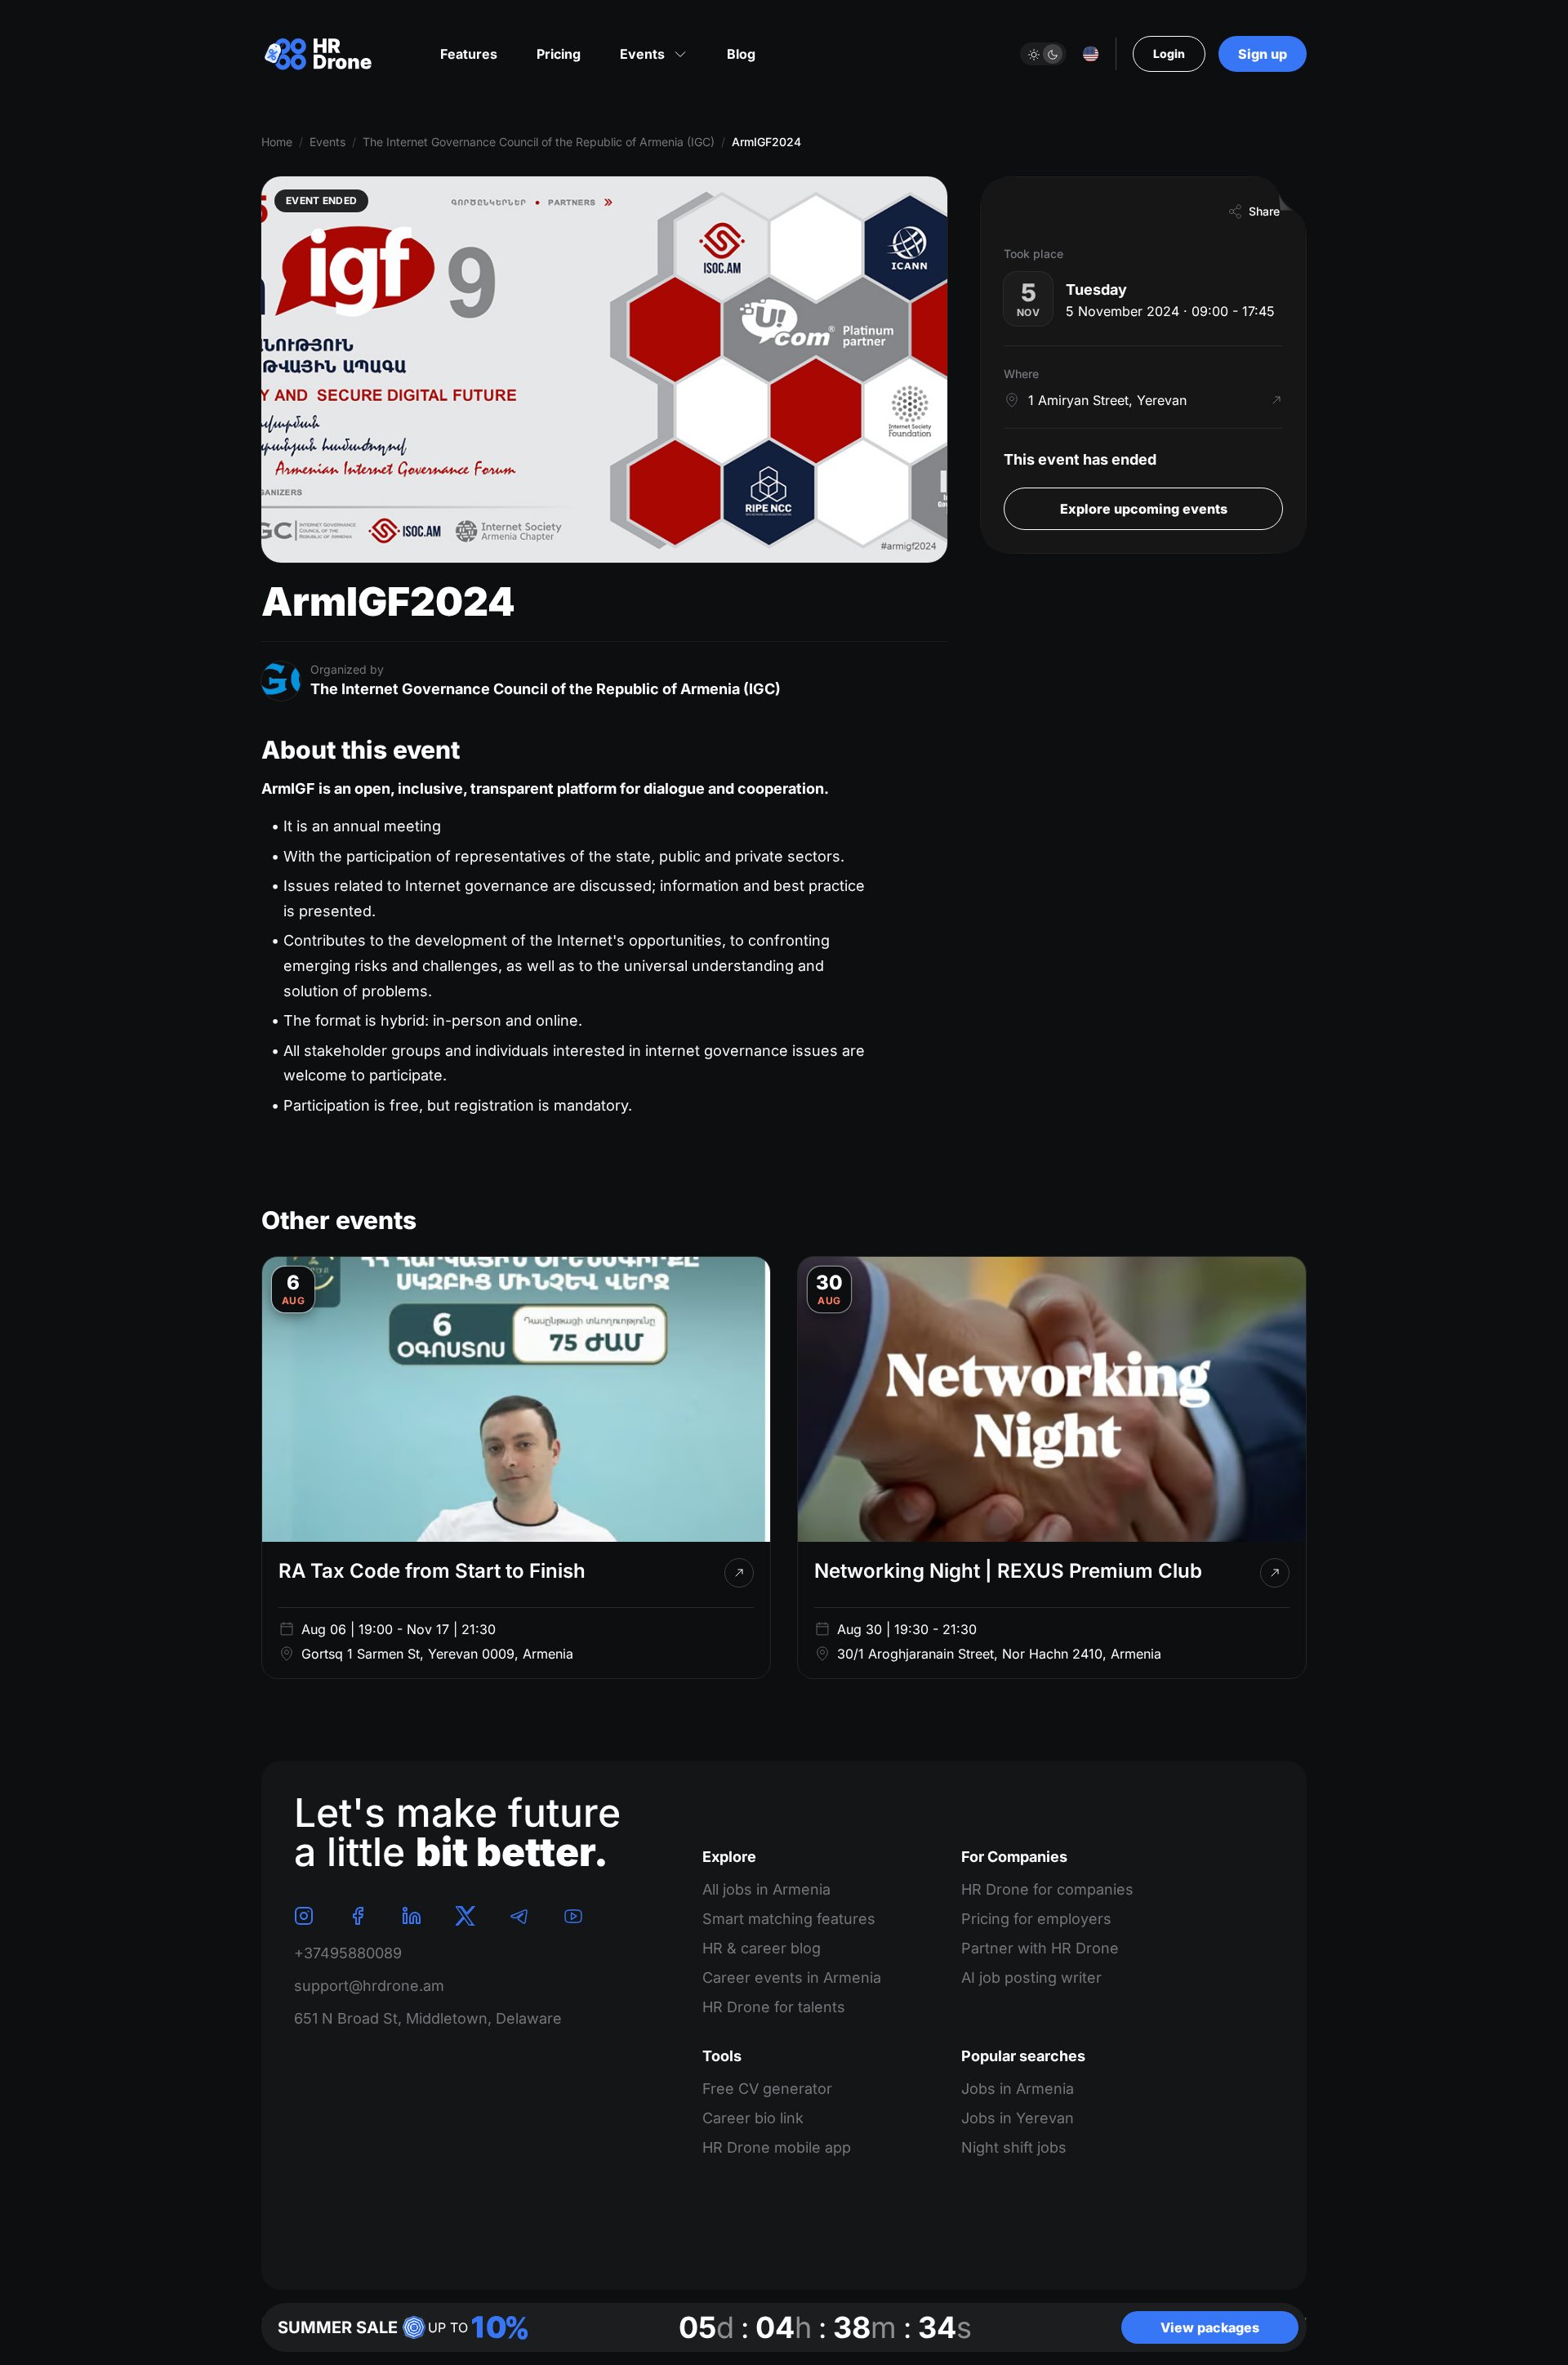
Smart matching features (789, 1919)
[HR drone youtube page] (573, 1916)
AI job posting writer (1031, 1978)
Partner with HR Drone (1040, 1948)
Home (277, 142)
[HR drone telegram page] (519, 1916)
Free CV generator (767, 2089)
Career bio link (753, 2118)
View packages (1210, 2327)
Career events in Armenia (792, 1978)
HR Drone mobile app (777, 2147)
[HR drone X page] (465, 1916)
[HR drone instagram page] (304, 1916)
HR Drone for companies (1047, 1889)
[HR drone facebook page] (358, 1916)
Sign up (1263, 54)
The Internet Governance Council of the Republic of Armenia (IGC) (539, 142)
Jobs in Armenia (1018, 2089)
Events (327, 142)
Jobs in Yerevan (1018, 2118)
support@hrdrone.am (369, 1986)
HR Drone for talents (774, 2007)
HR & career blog (762, 1948)
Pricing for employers (1036, 1919)
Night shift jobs (1014, 2147)
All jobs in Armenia (766, 1889)
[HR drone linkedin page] (412, 1916)
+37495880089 (348, 1953)
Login (1169, 53)
